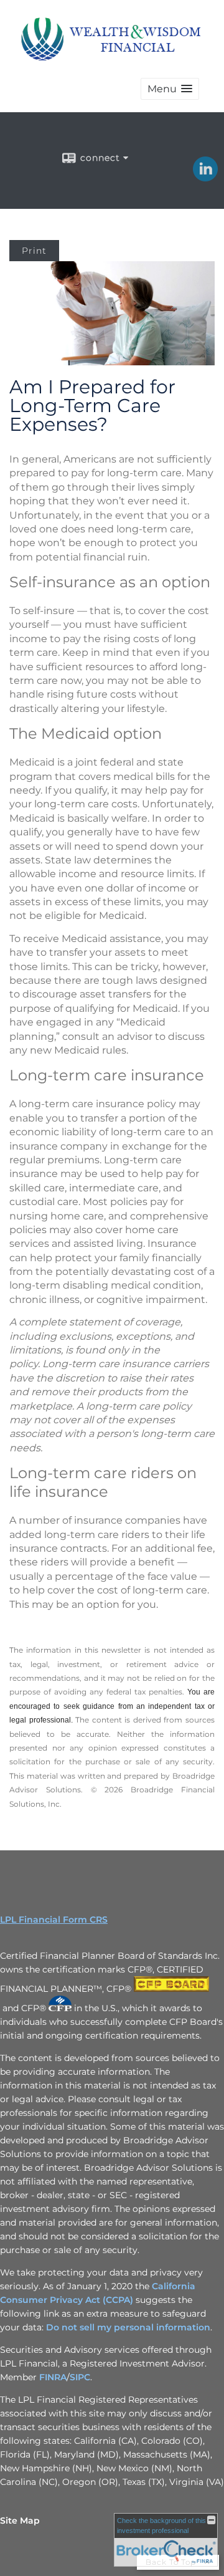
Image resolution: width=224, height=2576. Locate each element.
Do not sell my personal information (128, 2327)
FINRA (53, 2377)
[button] (170, 89)
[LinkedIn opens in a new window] (205, 177)
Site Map (20, 2521)
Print (34, 251)
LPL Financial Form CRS (54, 1920)
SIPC (80, 2377)
